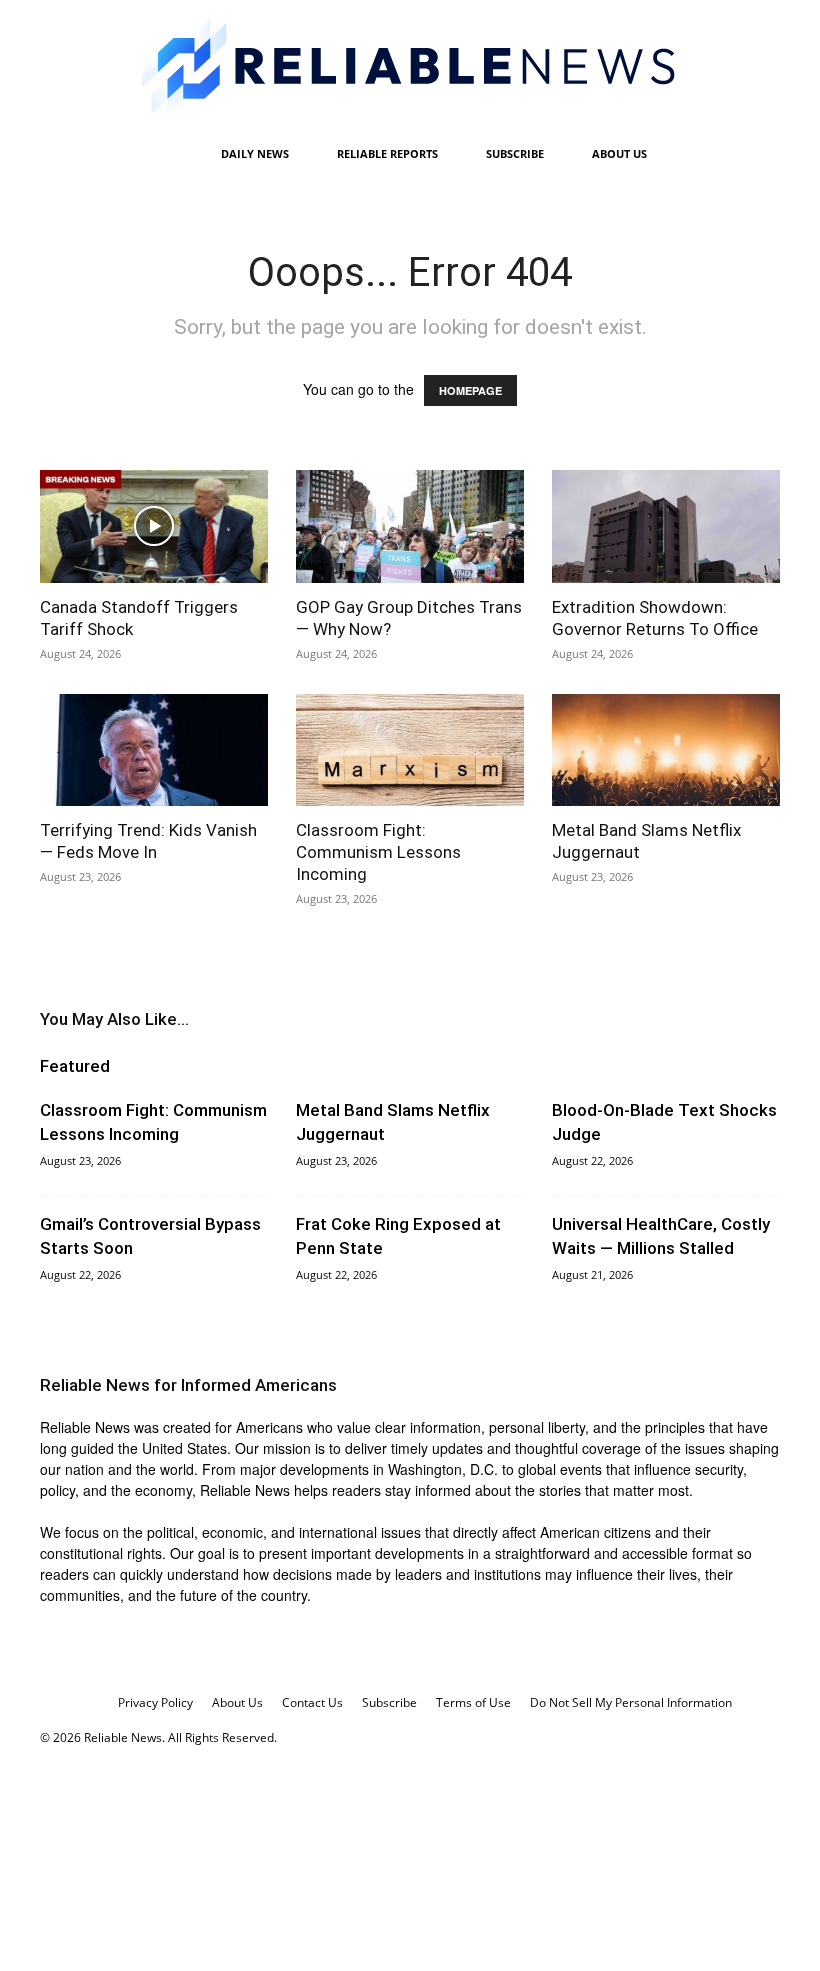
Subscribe (515, 153)
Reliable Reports (387, 153)
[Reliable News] (410, 67)
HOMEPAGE (470, 390)
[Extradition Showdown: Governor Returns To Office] (666, 526)
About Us (619, 153)
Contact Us (312, 1702)
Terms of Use (473, 1702)
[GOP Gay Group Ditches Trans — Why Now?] (410, 526)
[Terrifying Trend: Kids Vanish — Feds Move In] (154, 750)
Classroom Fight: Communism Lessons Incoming (378, 852)
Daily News (255, 153)
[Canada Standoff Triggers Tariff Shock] (154, 526)
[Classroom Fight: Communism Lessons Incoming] (410, 750)
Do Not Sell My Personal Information (631, 1702)
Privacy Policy (155, 1702)
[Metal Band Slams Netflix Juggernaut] (666, 750)
